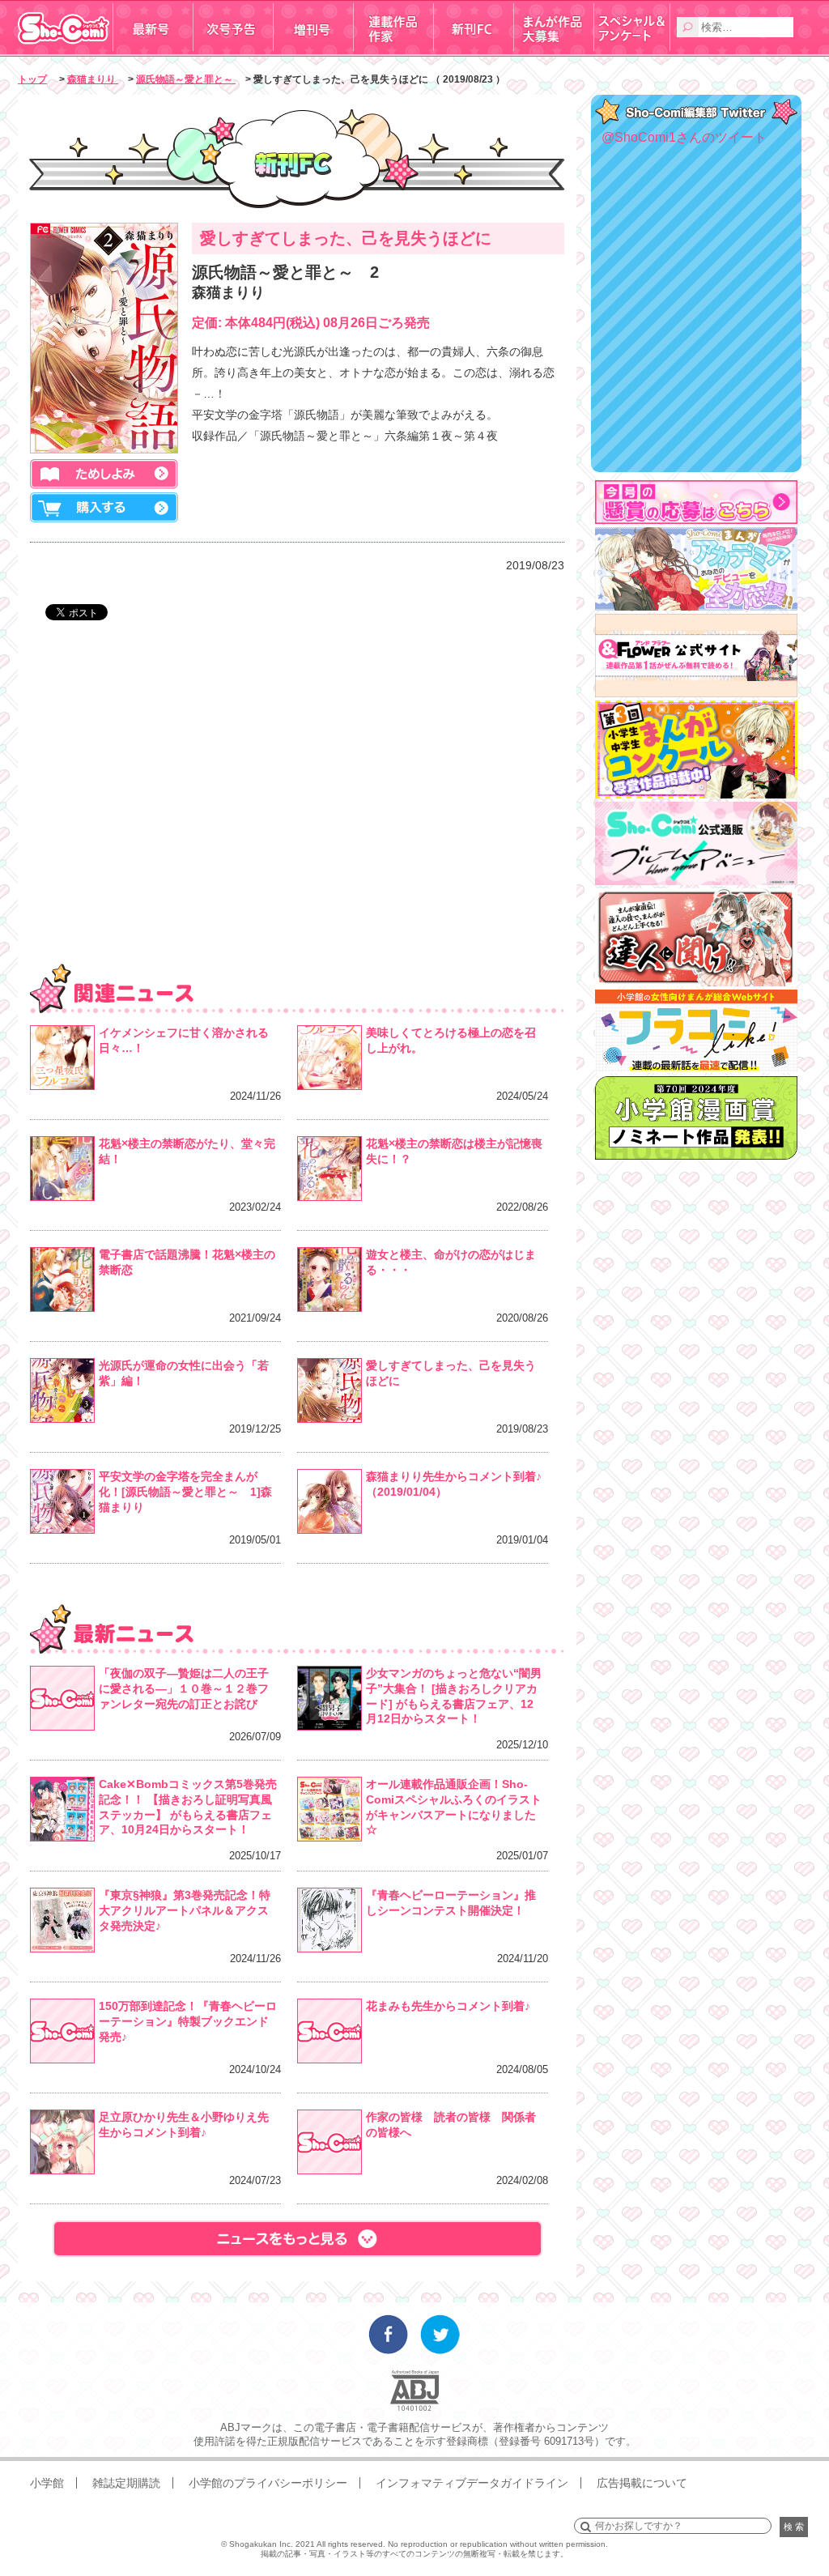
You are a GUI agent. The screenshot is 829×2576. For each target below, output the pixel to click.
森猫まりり (93, 79)
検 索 (794, 2527)
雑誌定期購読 (126, 2483)
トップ (32, 79)
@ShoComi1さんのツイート (684, 137)
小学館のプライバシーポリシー (268, 2483)
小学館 (47, 2483)
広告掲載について (642, 2483)
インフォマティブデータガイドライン (472, 2483)
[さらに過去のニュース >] (297, 2239)
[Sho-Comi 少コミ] (65, 51)
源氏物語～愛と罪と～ (186, 79)
